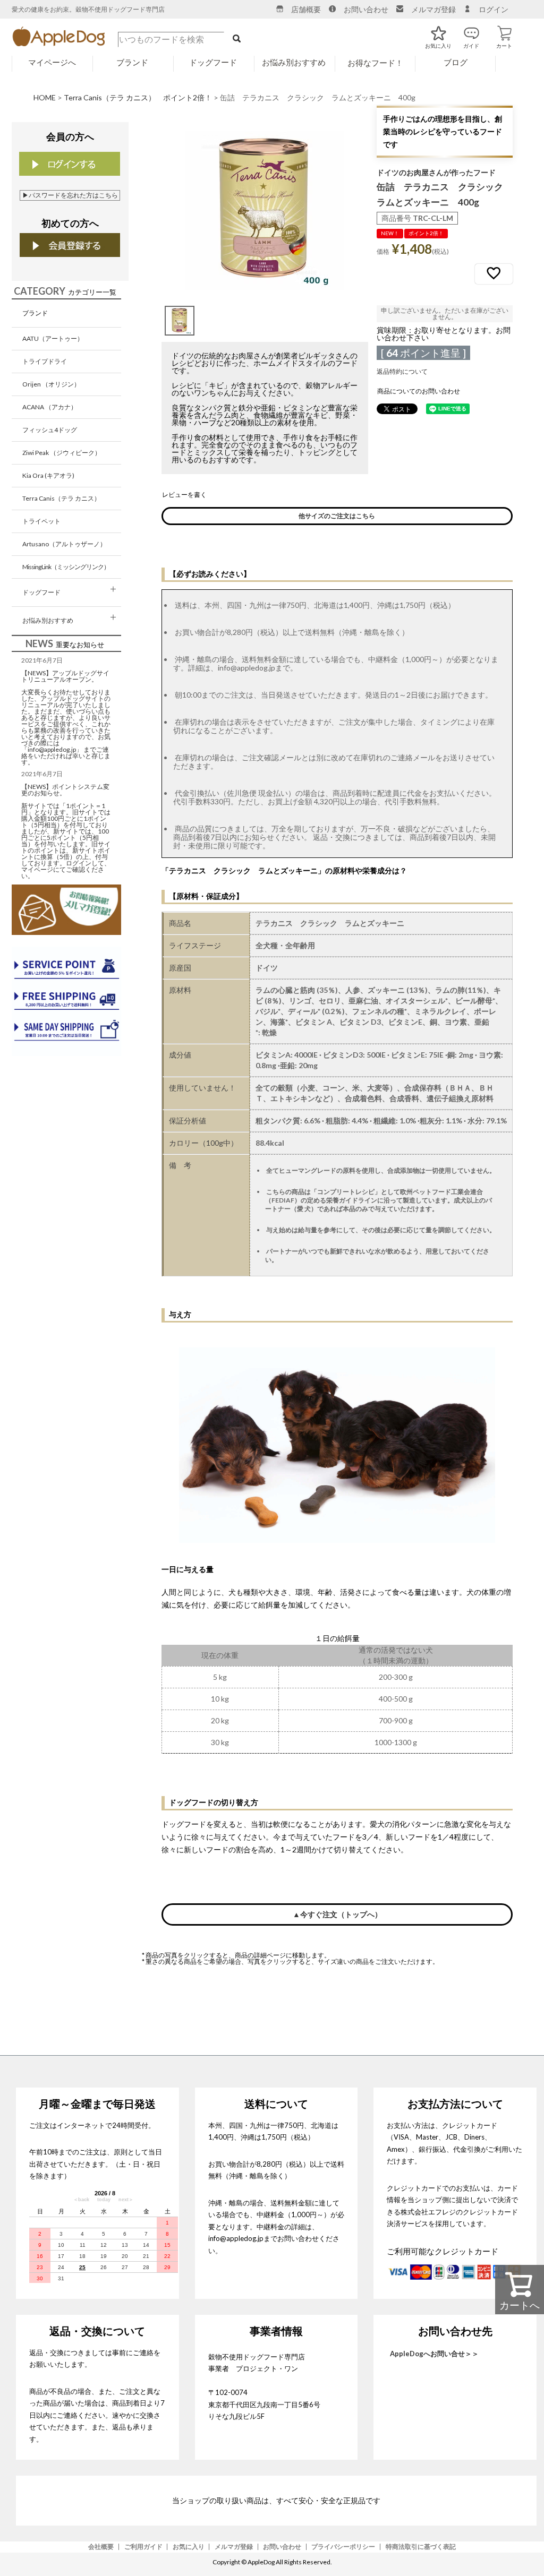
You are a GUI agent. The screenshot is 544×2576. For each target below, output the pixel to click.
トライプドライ (45, 361)
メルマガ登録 (433, 9)
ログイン (494, 9)
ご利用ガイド (143, 2547)
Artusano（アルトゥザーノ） (64, 544)
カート (504, 32)
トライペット (41, 521)
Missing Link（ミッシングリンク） (66, 567)
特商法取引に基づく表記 (421, 2547)
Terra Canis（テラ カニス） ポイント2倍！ (138, 97)
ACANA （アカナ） (50, 407)
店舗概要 (306, 9)
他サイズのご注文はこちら (337, 516)
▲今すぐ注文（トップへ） (337, 1914)
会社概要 (101, 2547)
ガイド (471, 32)
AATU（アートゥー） (53, 338)
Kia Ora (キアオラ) (48, 475)
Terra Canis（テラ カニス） (61, 498)
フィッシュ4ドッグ (50, 430)
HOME (45, 97)
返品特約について (402, 371)
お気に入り (438, 32)
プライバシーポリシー (343, 2547)
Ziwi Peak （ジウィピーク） (62, 453)
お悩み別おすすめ (48, 620)
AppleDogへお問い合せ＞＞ (434, 2354)
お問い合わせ (366, 9)
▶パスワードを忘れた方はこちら (70, 195)
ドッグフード (41, 592)
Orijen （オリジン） (51, 384)
